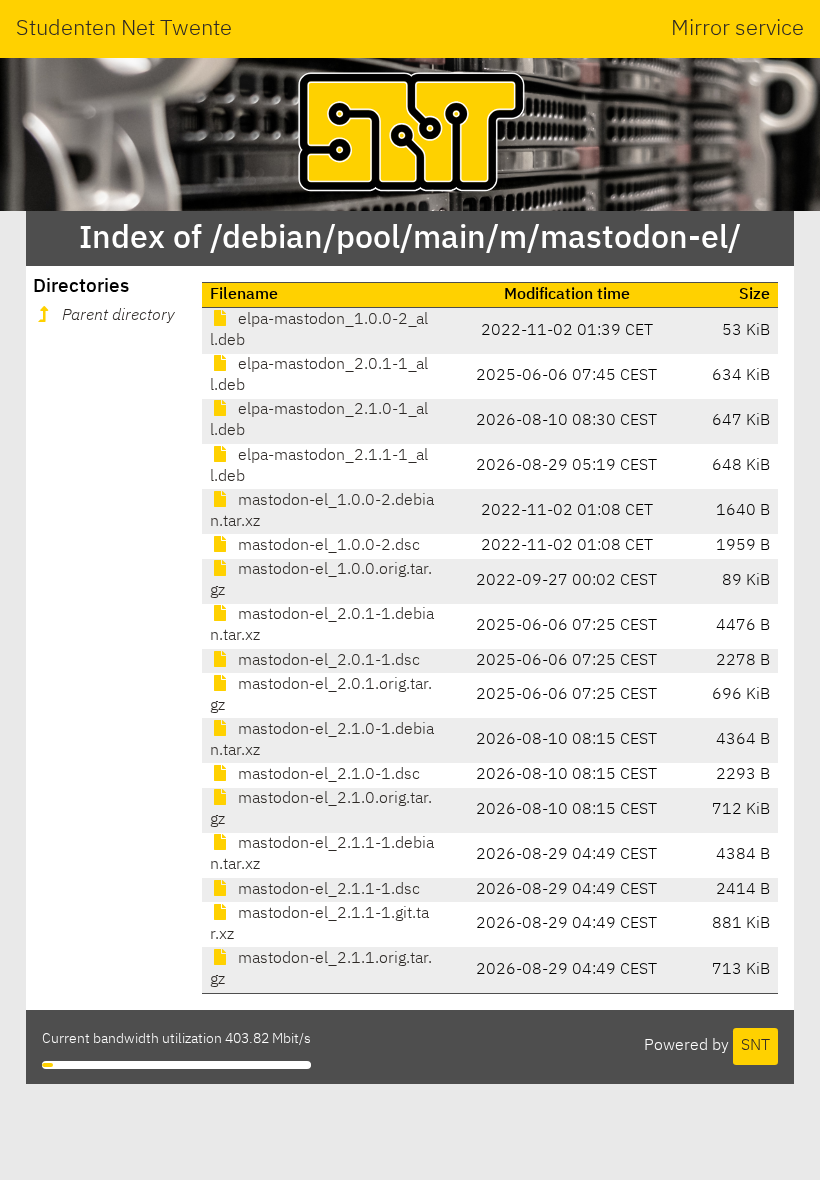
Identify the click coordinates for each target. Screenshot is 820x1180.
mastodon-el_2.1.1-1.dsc (327, 890)
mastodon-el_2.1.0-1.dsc (327, 775)
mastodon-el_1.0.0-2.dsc (327, 546)
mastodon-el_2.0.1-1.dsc (327, 661)
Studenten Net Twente (124, 29)
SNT (755, 1046)
